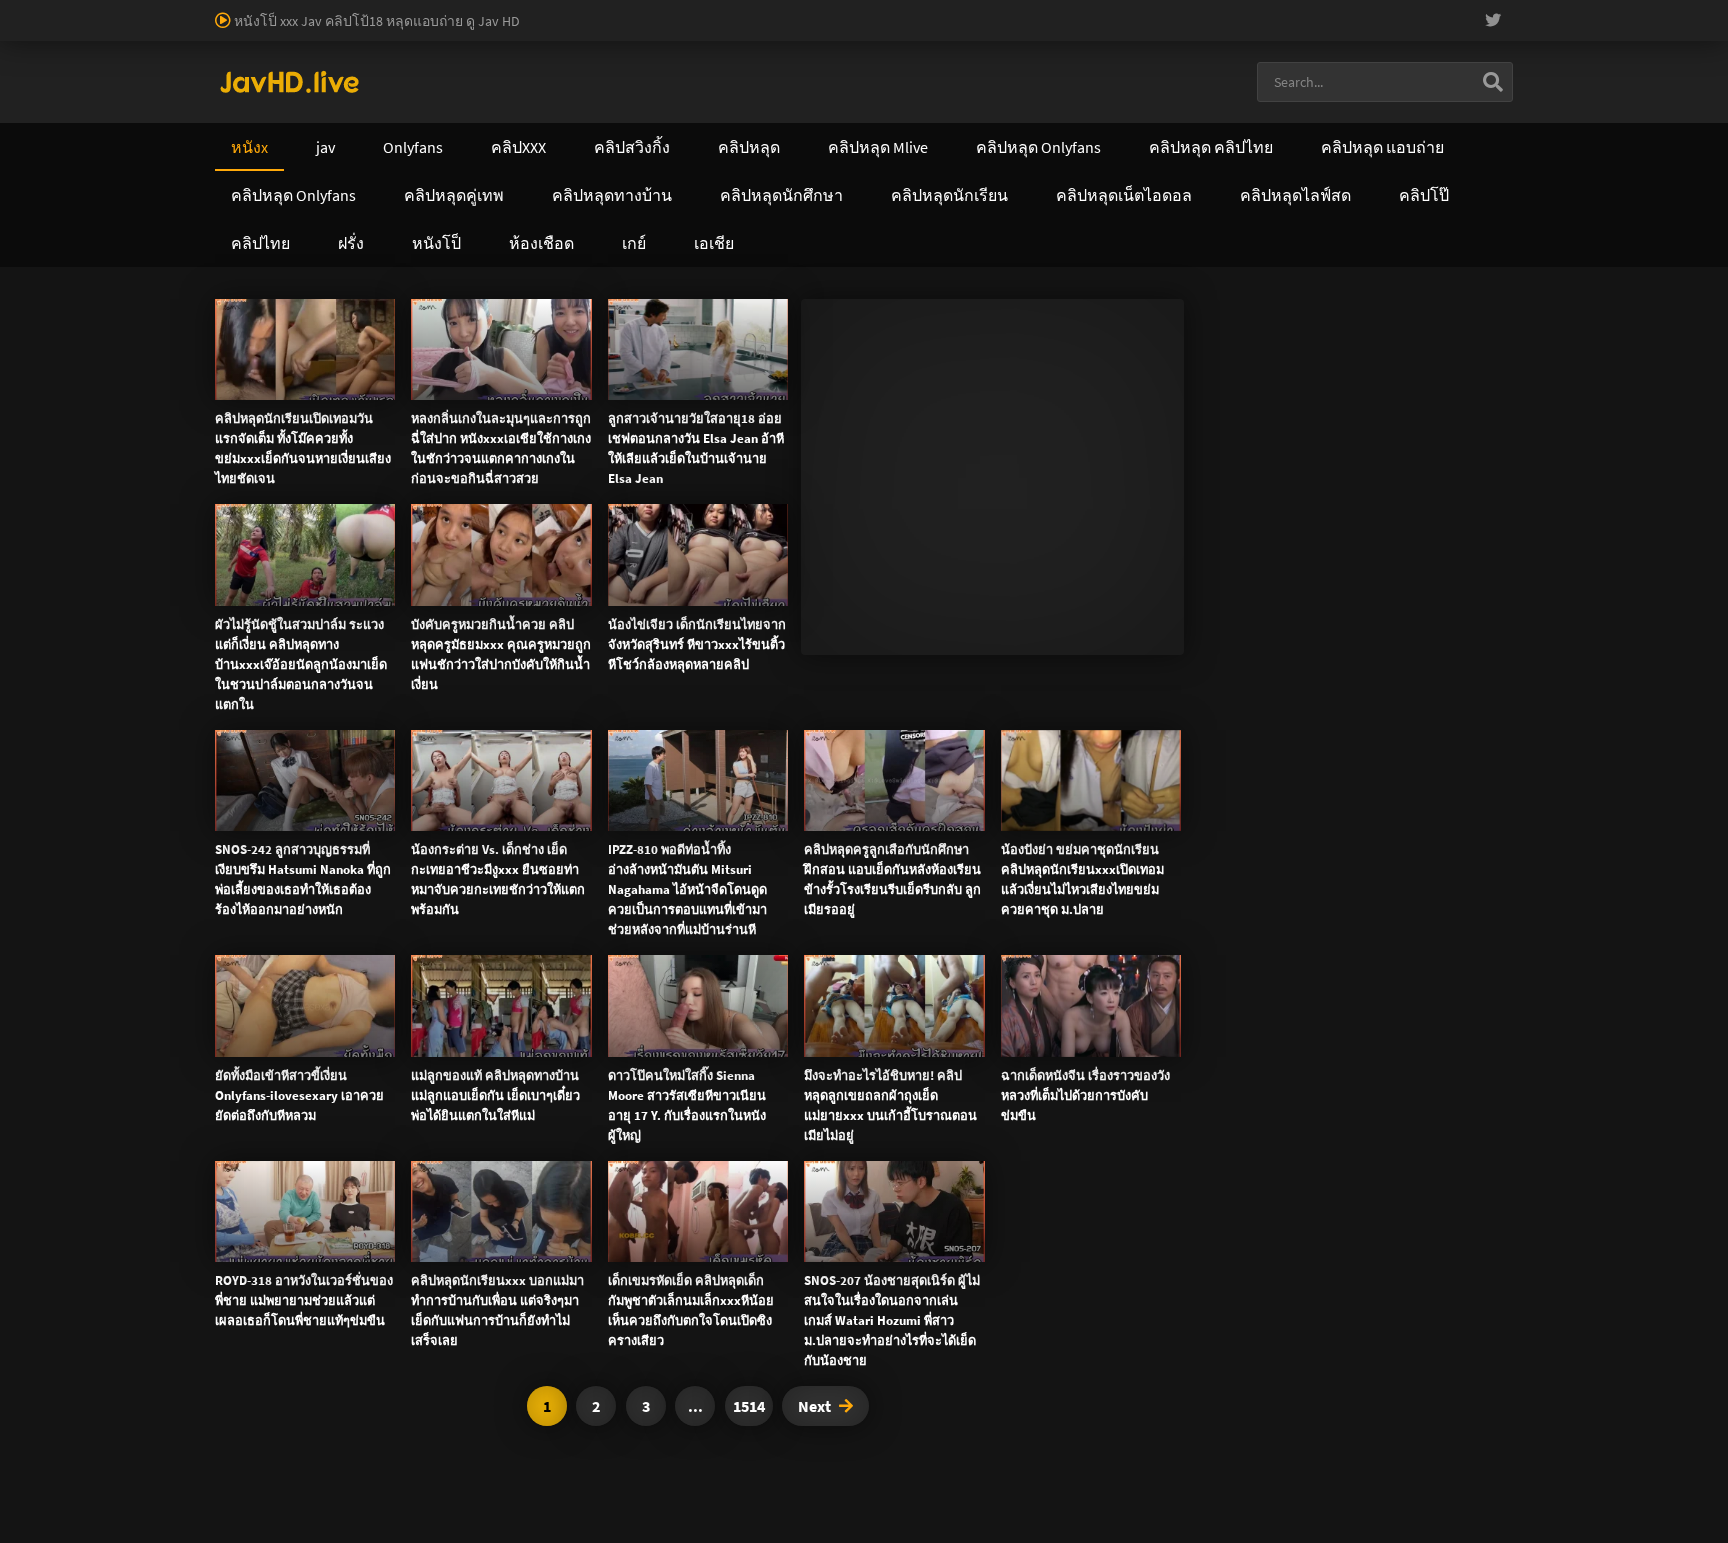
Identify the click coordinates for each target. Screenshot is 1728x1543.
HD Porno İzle (819, 844)
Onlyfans (261, 631)
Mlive (1100, 386)
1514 (749, 1406)
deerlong (1147, 386)
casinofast (414, 10)
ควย (922, 386)
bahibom (481, 10)
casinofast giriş (212, 31)
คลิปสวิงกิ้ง (393, 631)
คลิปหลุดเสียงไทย (458, 344)
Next (814, 1406)
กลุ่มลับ (462, 365)
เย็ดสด (875, 386)
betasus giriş (1439, 10)
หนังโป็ (1112, 631)
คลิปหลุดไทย (363, 344)
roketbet (354, 31)
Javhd (959, 844)
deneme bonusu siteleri (1093, 10)
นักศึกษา (964, 386)
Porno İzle (900, 844)
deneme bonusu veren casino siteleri (812, 10)
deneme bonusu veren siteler (605, 10)
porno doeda (142, 10)
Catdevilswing (394, 365)
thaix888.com (355, 757)
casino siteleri (972, 10)
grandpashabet (435, 31)
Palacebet (345, 10)
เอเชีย (1221, 631)
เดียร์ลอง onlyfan (567, 344)
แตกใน (830, 386)
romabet (292, 31)
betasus (1510, 10)
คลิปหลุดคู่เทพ (860, 631)
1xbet (1375, 10)
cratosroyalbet (44, 31)
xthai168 (1013, 844)
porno (18, 10)
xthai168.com (724, 673)
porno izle (70, 10)
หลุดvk (879, 517)
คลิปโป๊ (999, 631)
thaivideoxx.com (701, 715)
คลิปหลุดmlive (1037, 386)
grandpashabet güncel (558, 31)
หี (902, 386)
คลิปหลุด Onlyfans (683, 631)
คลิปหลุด (321, 365)
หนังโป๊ (299, 344)
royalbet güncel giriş (245, 10)
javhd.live (245, 344)
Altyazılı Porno (724, 844)
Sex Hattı (242, 52)
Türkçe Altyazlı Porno (339, 52)
